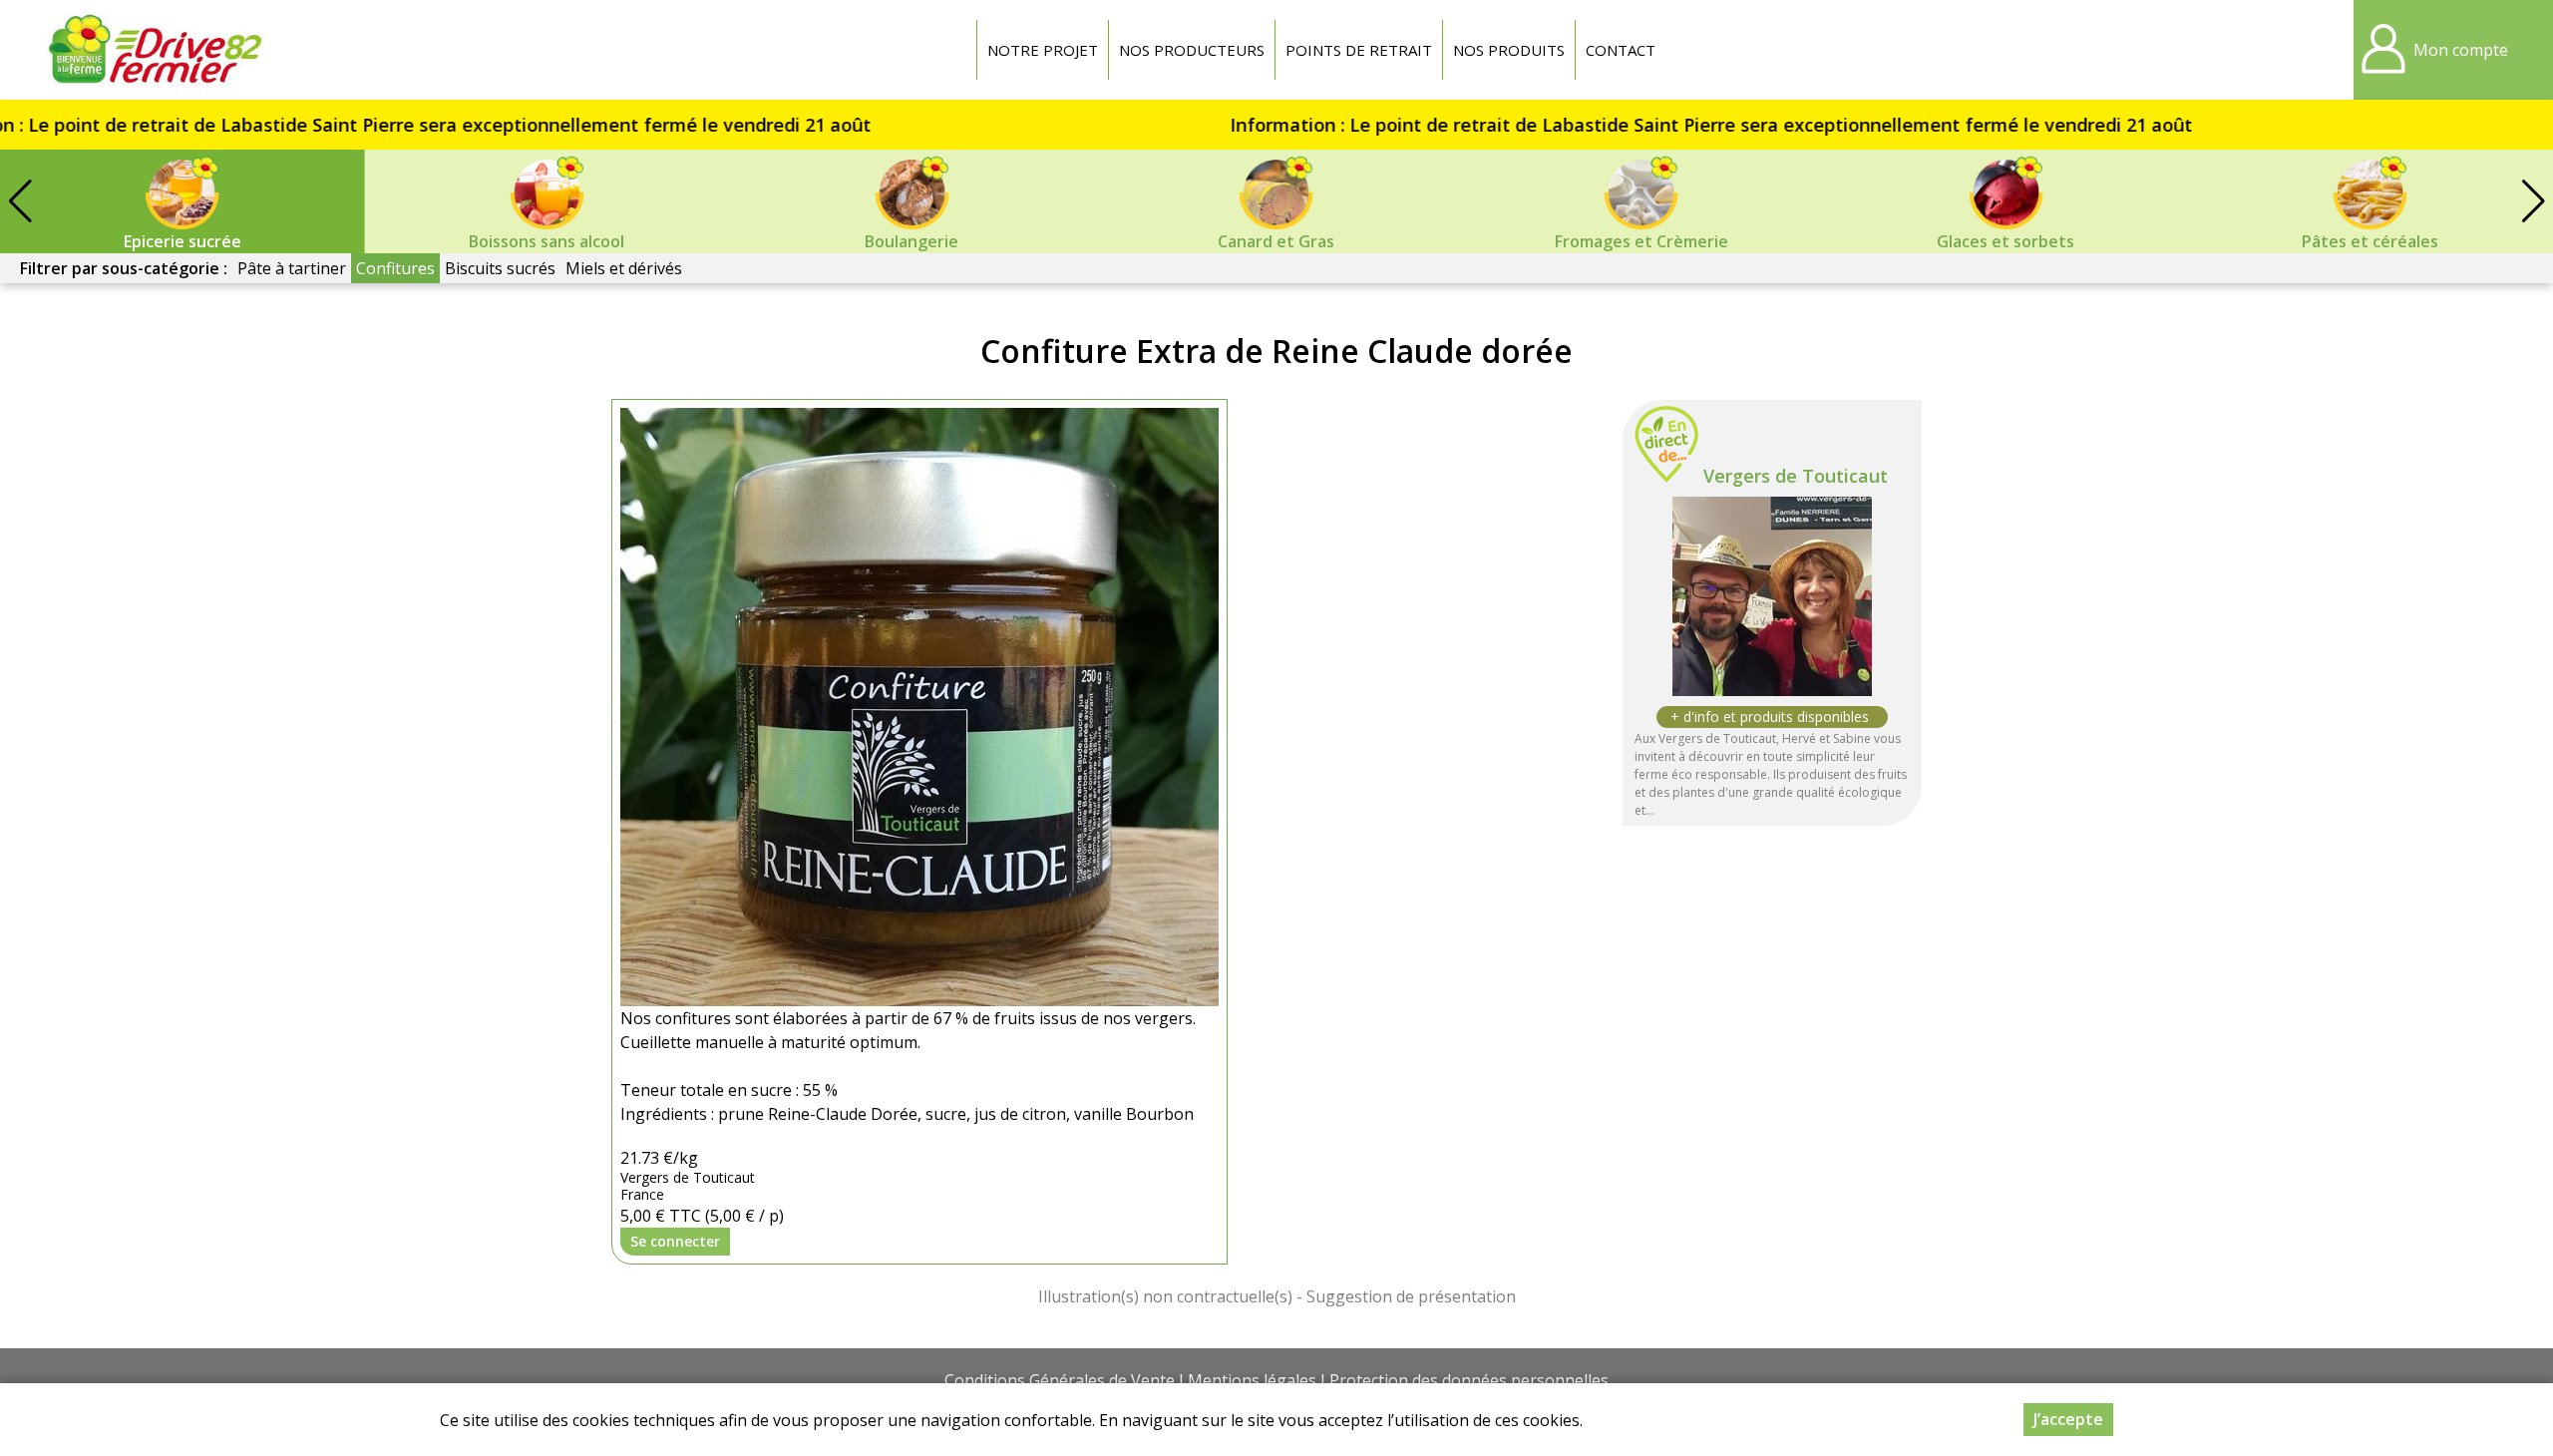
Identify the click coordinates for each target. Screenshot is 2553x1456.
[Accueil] (155, 50)
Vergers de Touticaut (1796, 476)
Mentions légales (1252, 1380)
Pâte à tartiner (292, 268)
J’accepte (2068, 1419)
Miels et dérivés (624, 268)
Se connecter (675, 1241)
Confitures (395, 268)
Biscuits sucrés (500, 268)
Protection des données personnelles (1469, 1380)
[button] (2533, 201)
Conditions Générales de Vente (1060, 1380)
